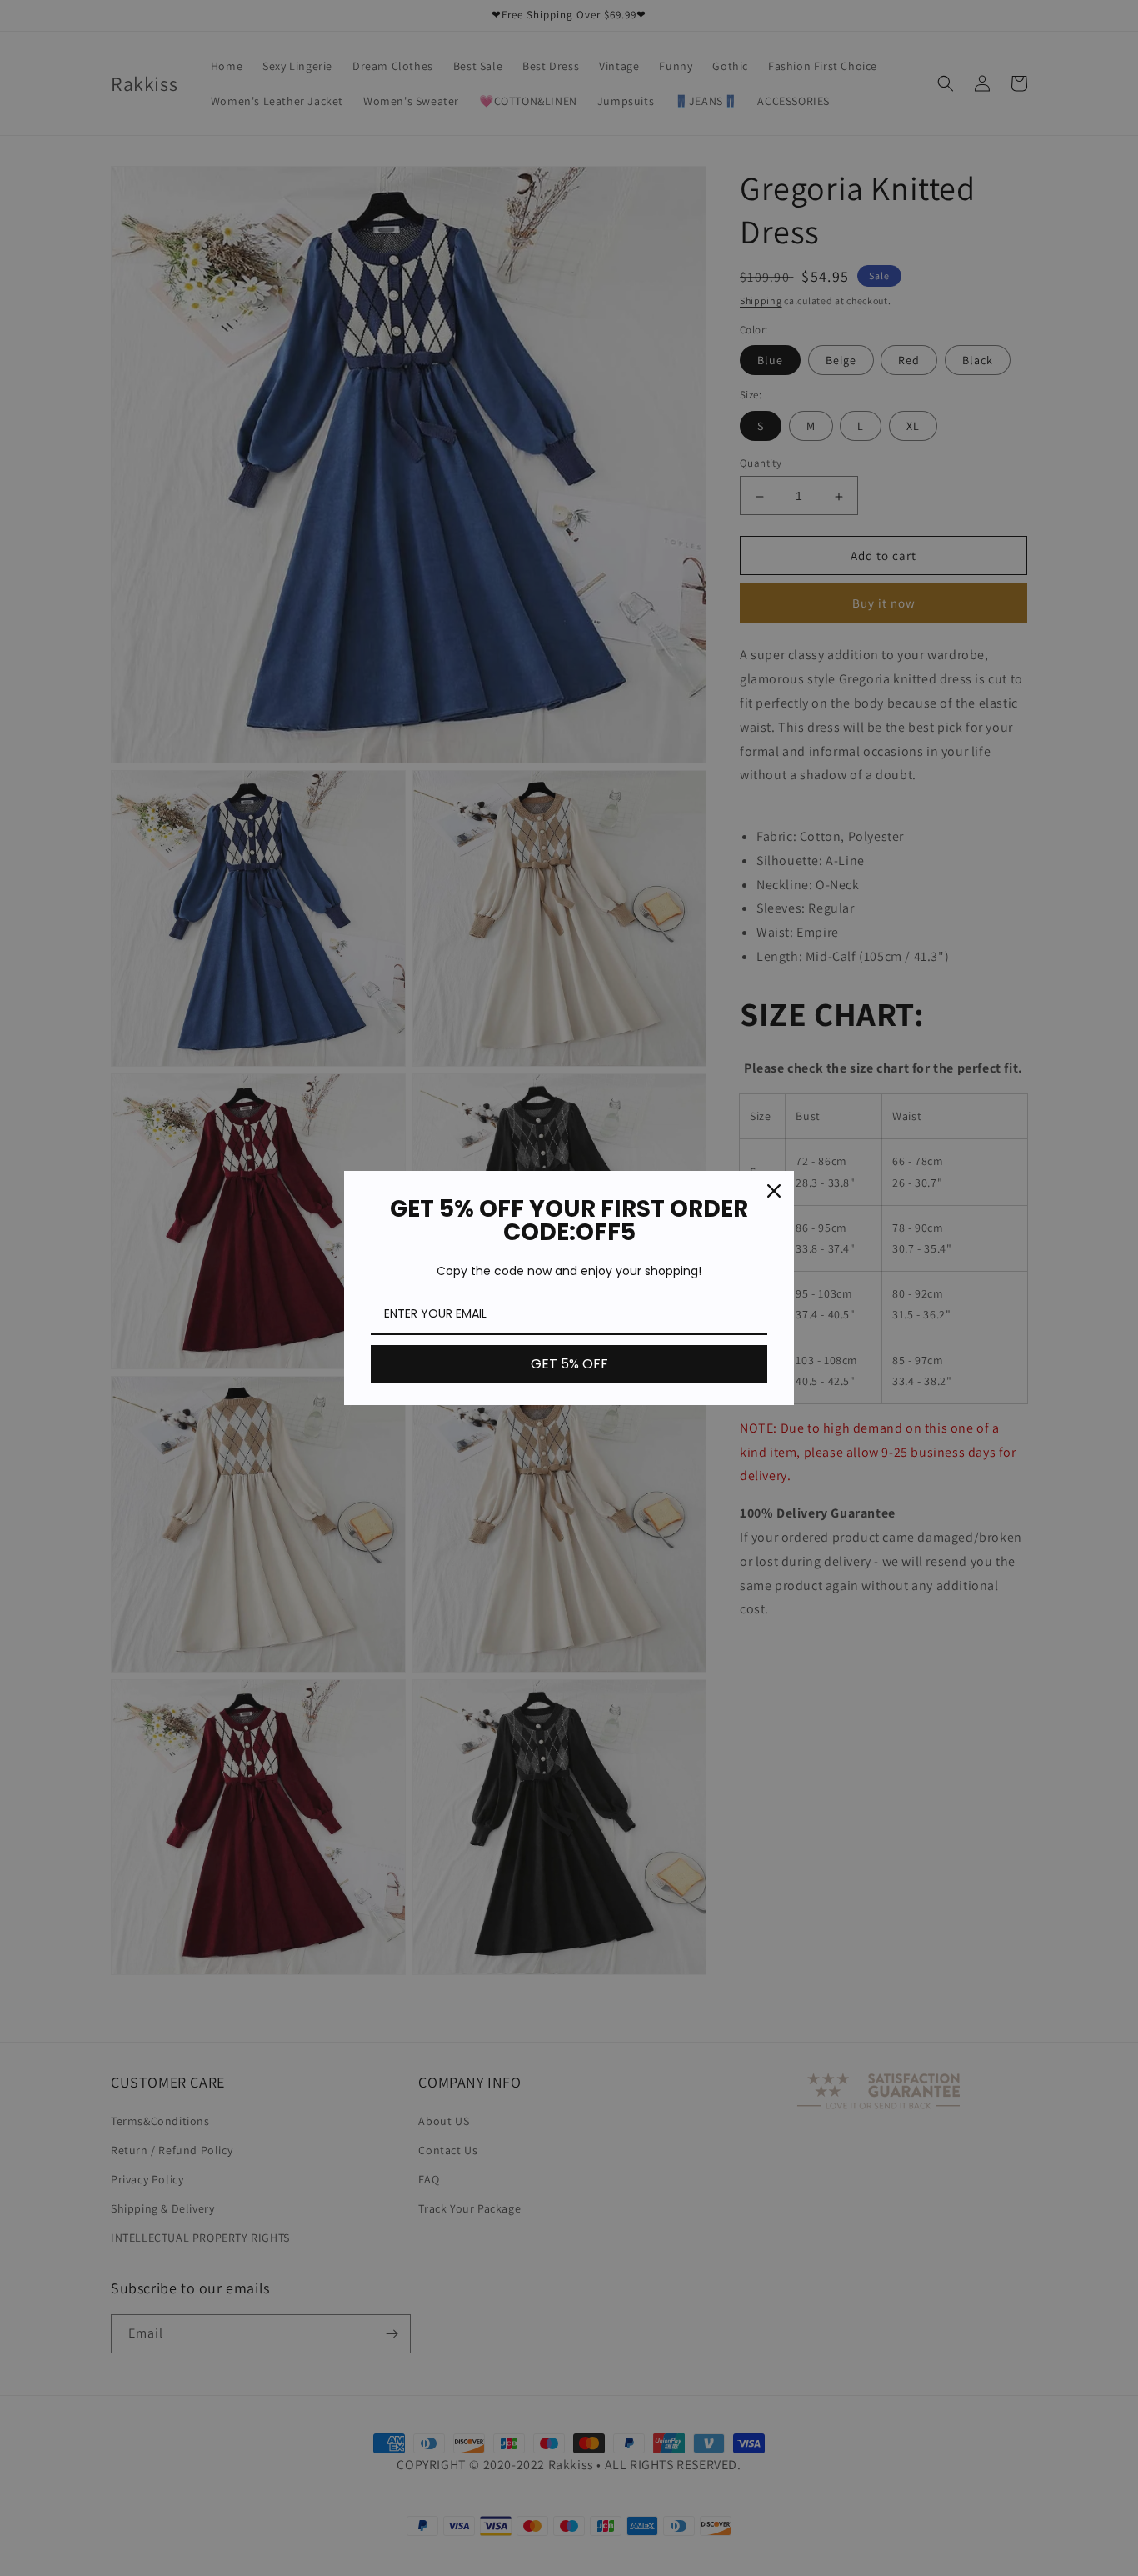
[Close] (774, 1191)
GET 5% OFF (569, 1364)
